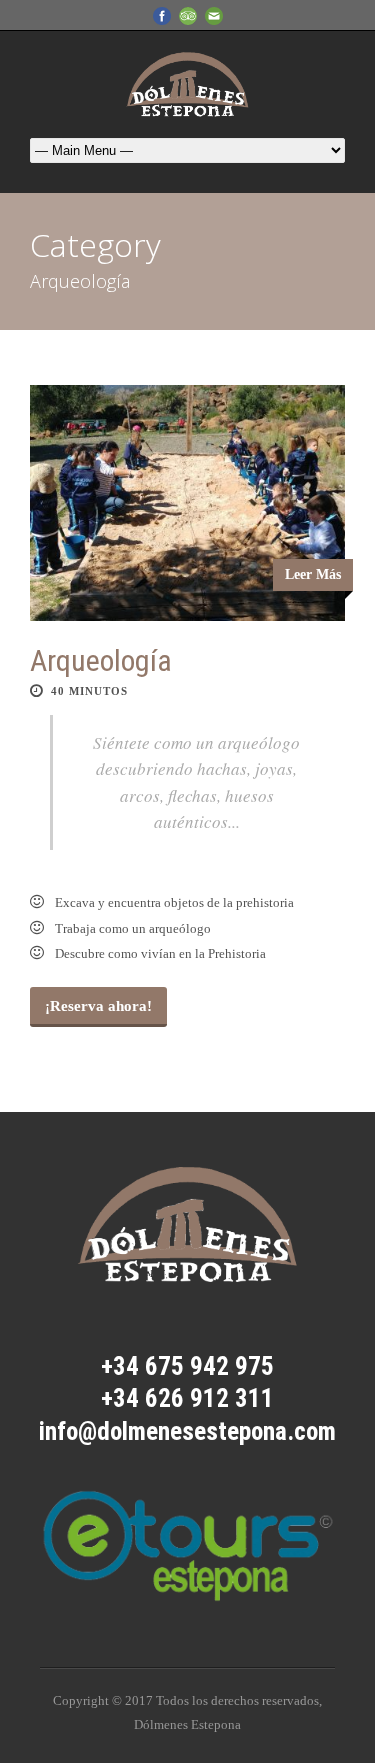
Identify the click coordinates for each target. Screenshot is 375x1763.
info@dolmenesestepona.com (187, 1431)
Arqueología (101, 660)
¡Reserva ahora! (98, 1006)
